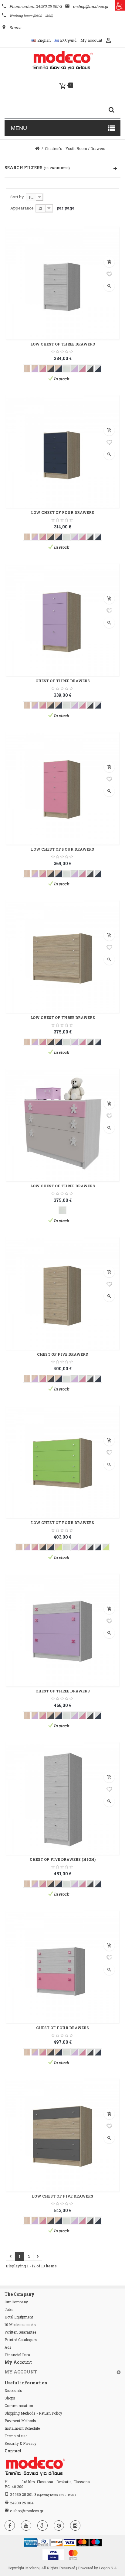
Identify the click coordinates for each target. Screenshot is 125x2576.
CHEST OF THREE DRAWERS (63, 681)
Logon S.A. (108, 2568)
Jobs (9, 2309)
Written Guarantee (20, 2332)
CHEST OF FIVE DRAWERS (62, 1354)
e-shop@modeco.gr (27, 2511)
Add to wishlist (109, 274)
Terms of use (16, 2436)
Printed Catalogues (21, 2340)
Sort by (17, 197)
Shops (10, 2398)
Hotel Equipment (19, 2317)
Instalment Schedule (22, 2428)
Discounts (13, 2390)
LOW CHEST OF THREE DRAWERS (63, 344)
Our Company (16, 2302)
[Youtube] (26, 2526)
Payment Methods (20, 2421)
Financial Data (17, 2355)
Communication (19, 2406)
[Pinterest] (59, 2526)
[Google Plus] (42, 2526)
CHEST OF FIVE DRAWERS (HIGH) (63, 1859)
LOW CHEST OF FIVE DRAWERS (62, 2196)
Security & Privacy (20, 2443)
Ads (8, 2347)
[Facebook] (10, 2526)
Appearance (22, 208)
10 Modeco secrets (20, 2325)
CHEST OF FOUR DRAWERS (62, 2028)
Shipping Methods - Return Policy (33, 2413)
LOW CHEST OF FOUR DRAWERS (62, 512)
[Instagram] (75, 2526)
